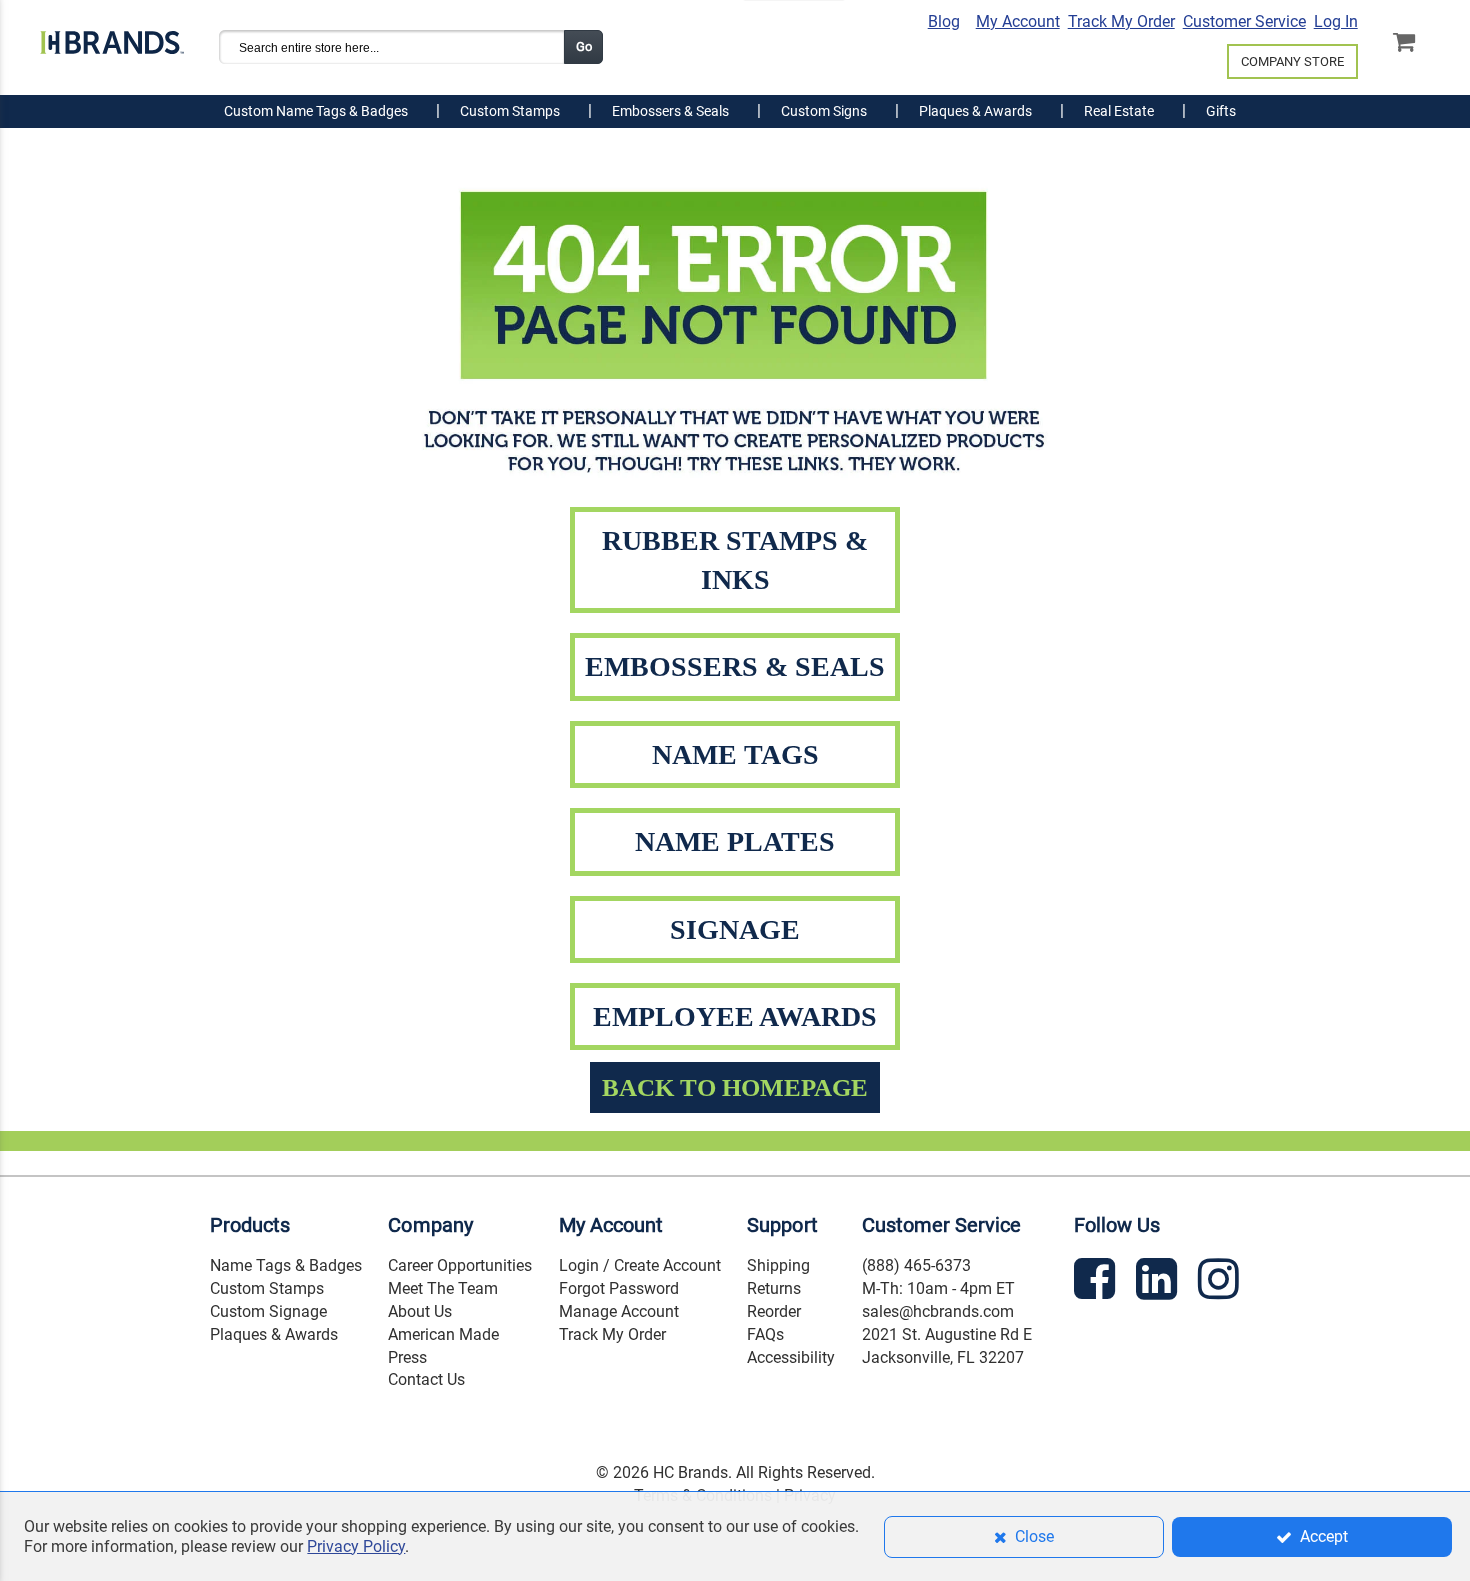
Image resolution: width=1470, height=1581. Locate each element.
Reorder (774, 1311)
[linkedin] (1159, 1282)
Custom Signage (268, 1311)
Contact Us (426, 1379)
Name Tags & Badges (286, 1265)
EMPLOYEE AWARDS (735, 1016)
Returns (774, 1288)
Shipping (778, 1265)
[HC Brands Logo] (112, 37)
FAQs (765, 1334)
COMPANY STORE (1292, 61)
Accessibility (791, 1357)
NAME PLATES (735, 841)
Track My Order (1121, 21)
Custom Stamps (267, 1288)
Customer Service (1244, 21)
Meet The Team (443, 1288)
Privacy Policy (356, 1546)
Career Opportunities (460, 1265)
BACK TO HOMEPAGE (735, 1087)
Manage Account (619, 1311)
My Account (1018, 21)
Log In (1336, 21)
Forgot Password (619, 1288)
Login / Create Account (640, 1265)
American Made (443, 1334)
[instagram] (1221, 1282)
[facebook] (1097, 1282)
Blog (944, 21)
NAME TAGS (735, 754)
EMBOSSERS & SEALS (735, 666)
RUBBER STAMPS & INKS (735, 560)
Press (407, 1357)
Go (584, 46)
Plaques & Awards (274, 1334)
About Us (420, 1311)
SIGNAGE (735, 929)
